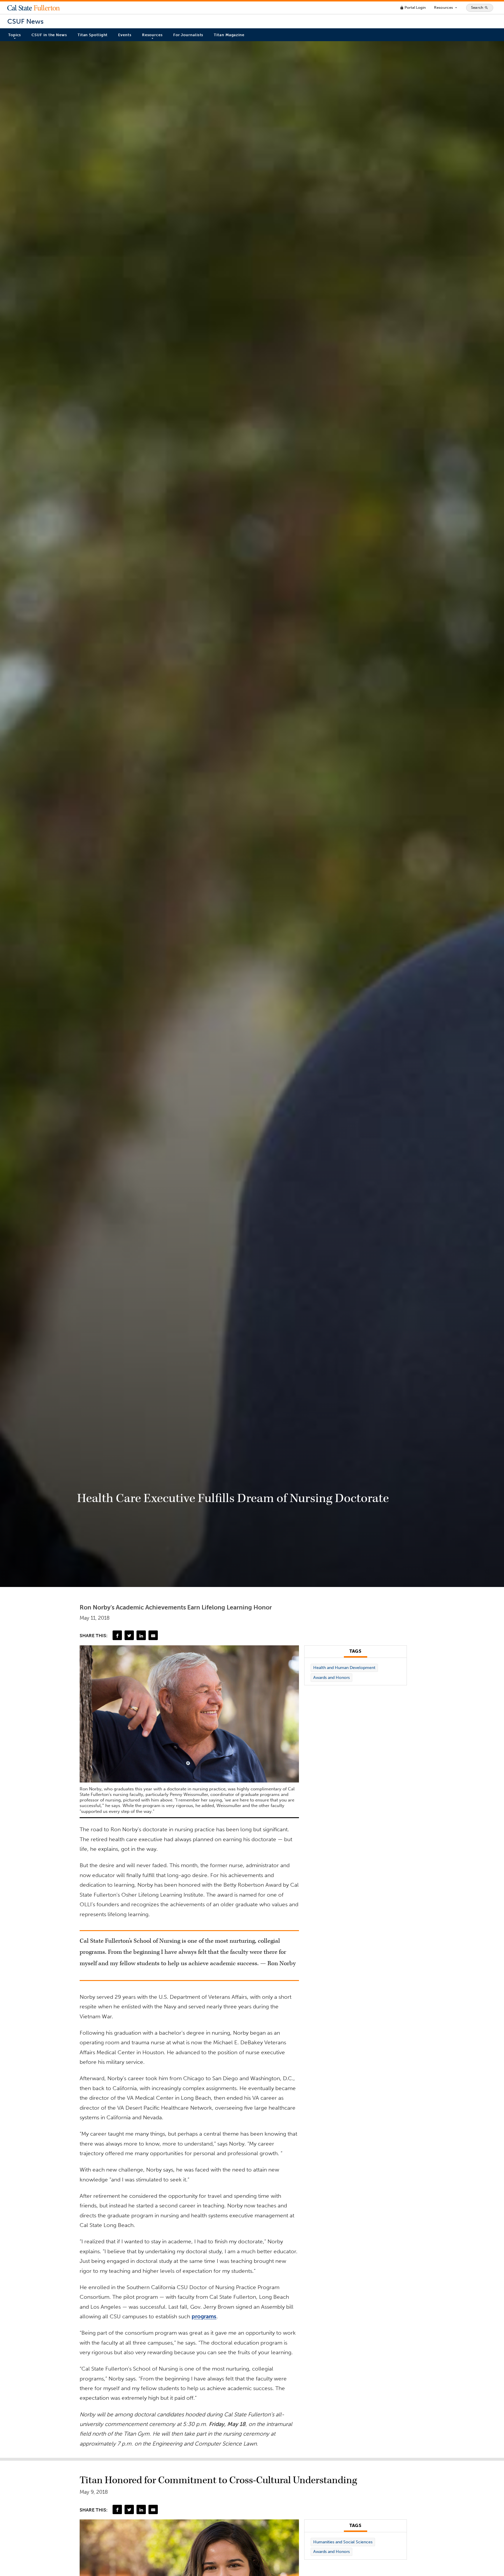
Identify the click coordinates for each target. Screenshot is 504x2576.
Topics (15, 35)
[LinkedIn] (141, 1635)
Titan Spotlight (93, 35)
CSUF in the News (49, 35)
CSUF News (25, 21)
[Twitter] (129, 1635)
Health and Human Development (344, 1668)
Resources (446, 8)
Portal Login (413, 7)
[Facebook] (117, 1635)
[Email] (153, 1635)
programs (204, 2316)
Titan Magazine (229, 35)
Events (125, 35)
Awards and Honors (331, 1678)
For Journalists (188, 35)
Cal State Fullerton (34, 8)
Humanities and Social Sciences (343, 2542)
